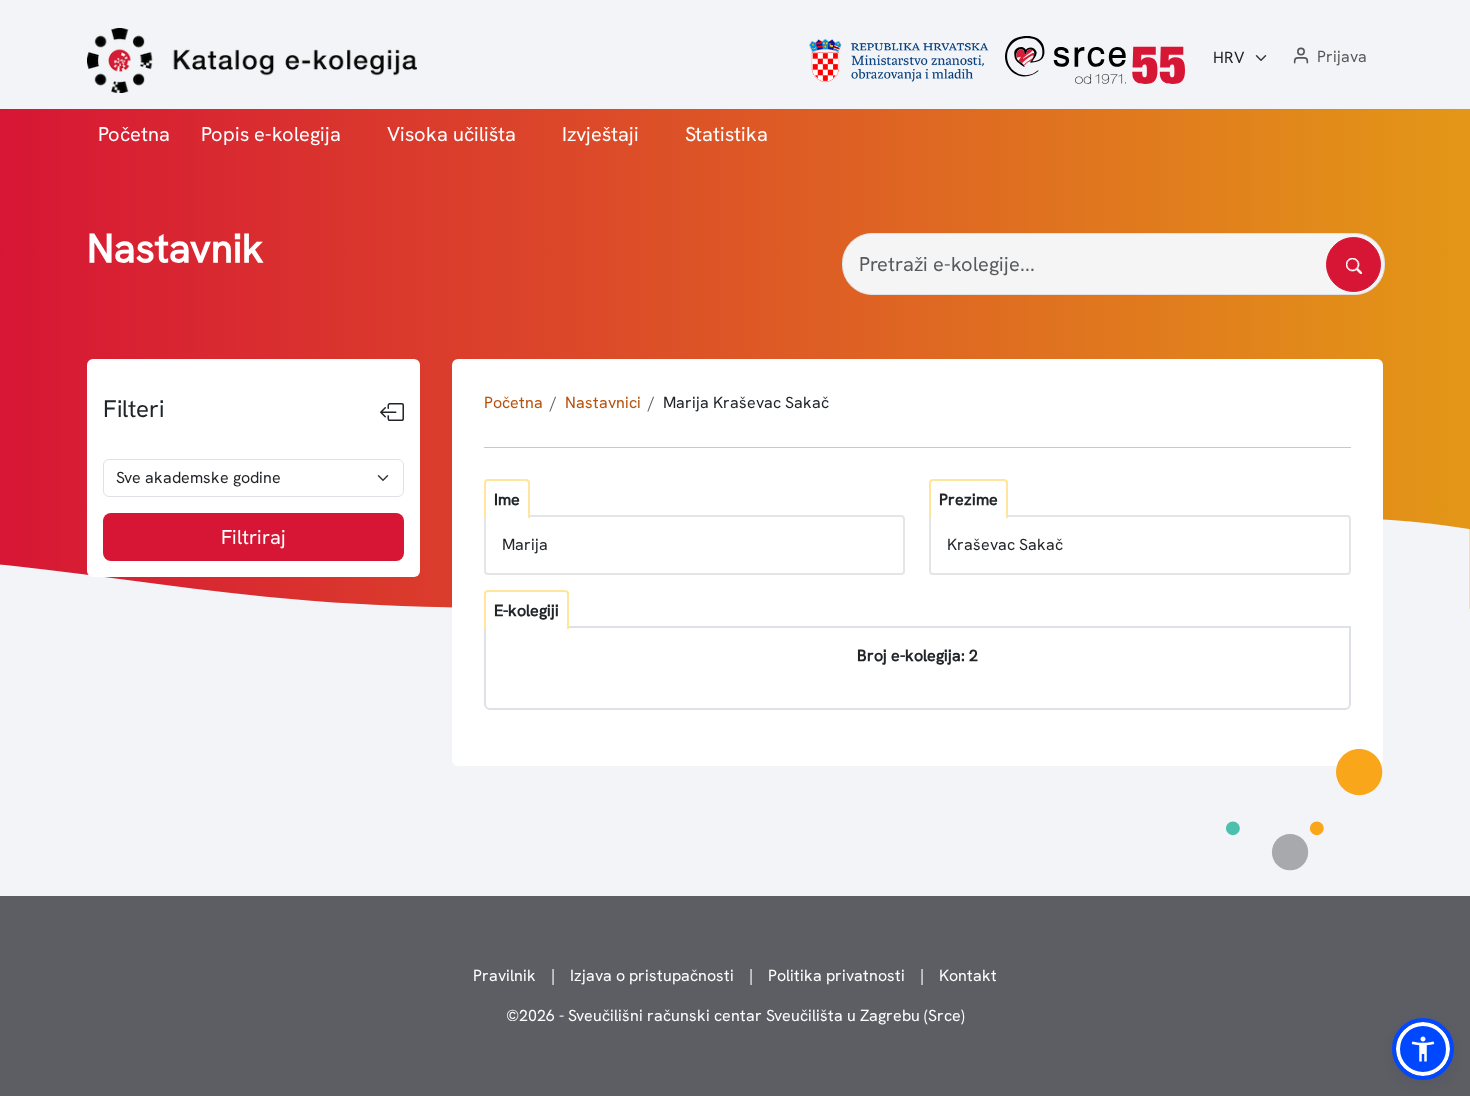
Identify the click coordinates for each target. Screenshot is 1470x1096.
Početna (134, 134)
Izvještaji (600, 134)
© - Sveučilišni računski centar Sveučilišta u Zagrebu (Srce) (735, 1015)
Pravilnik (504, 975)
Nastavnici (603, 402)
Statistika (726, 134)
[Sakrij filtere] (392, 413)
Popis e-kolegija (271, 134)
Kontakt (968, 975)
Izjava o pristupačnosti (652, 975)
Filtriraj (253, 537)
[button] (1328, 57)
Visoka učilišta (451, 134)
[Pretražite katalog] (1353, 264)
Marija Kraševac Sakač (746, 402)
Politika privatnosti (836, 975)
